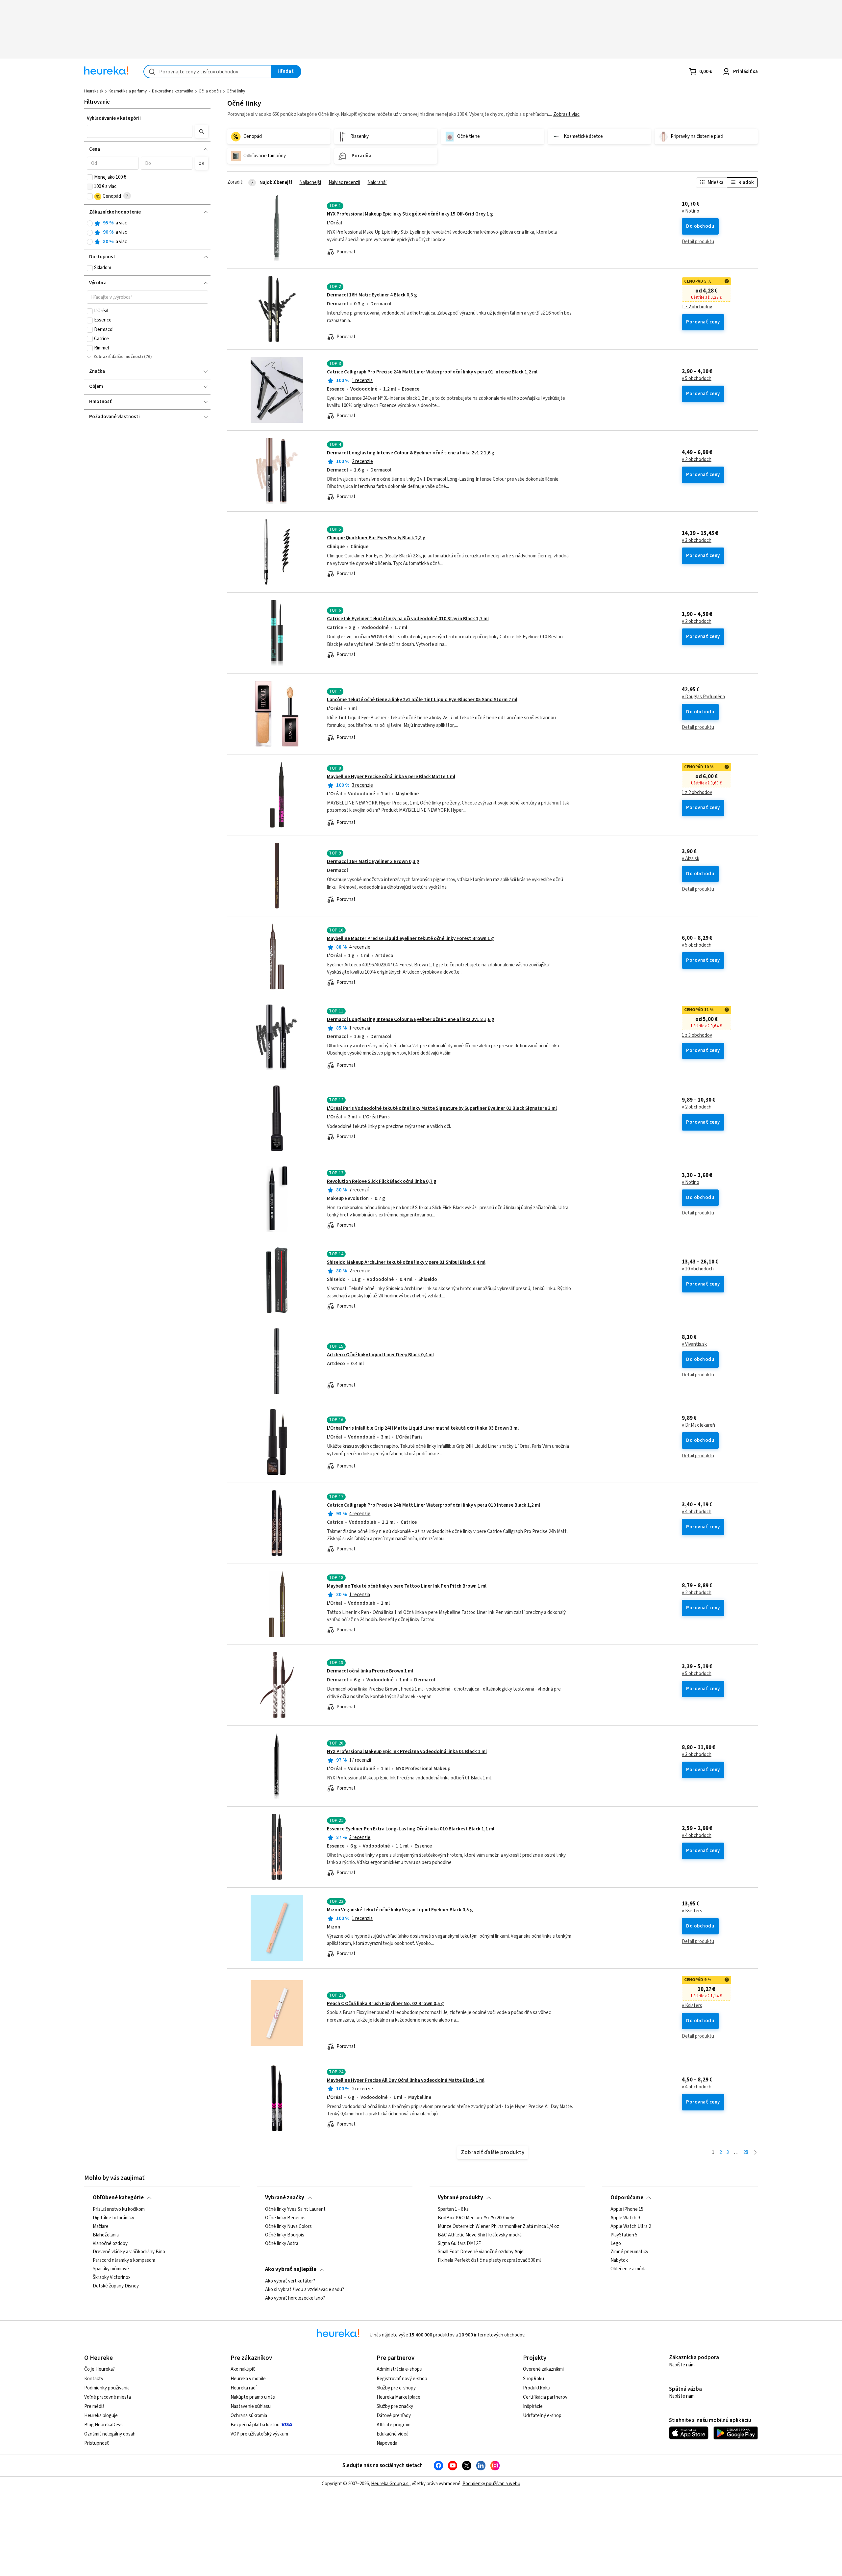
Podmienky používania (107, 2388)
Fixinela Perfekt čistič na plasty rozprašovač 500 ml (489, 2260)
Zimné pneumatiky (629, 2252)
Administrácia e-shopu (399, 2369)
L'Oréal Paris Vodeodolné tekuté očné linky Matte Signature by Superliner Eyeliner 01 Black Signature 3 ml (442, 1108)
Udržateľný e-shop (542, 2416)
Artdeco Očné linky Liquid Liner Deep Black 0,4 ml (380, 1355)
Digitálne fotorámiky (113, 2218)
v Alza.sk (691, 859)
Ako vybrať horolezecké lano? (295, 2298)
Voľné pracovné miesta (108, 2397)
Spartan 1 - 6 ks (453, 2209)
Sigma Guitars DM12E (459, 2243)
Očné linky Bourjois (285, 2235)
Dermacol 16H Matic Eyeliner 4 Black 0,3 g (372, 295)
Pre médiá (94, 2406)
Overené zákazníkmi (543, 2369)
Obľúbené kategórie (118, 2198)
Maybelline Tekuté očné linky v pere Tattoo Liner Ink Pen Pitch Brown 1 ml (407, 1586)
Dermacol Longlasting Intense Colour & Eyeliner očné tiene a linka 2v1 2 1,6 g (411, 453)
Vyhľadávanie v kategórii (114, 118)
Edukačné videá (393, 2434)
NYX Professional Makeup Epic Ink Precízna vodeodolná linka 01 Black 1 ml (407, 1752)
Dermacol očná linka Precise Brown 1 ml (370, 1671)
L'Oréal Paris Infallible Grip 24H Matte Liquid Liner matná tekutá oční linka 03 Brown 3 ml (423, 1428)
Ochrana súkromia (249, 2416)
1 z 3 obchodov (697, 1035)
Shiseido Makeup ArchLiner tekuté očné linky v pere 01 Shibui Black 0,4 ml (406, 1262)
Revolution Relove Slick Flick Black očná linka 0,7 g (382, 1181)
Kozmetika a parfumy (128, 91)
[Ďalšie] (755, 2153)
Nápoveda (387, 2443)
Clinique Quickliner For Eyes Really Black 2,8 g (376, 538)
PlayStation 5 (624, 2235)
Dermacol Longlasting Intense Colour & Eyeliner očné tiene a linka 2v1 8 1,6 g (411, 1020)
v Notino (691, 211)
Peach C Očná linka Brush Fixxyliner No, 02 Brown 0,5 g (385, 2004)
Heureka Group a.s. (390, 2484)
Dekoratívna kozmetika (173, 91)
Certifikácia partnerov (545, 2397)
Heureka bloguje (101, 2416)
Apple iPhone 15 (627, 2209)
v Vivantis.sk (694, 1344)
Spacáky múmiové (111, 2269)
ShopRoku (533, 2379)
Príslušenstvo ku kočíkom (119, 2209)
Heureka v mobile (248, 2379)
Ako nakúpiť (243, 2369)
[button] (140, 131)
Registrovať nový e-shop (402, 2379)
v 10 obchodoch (698, 1269)
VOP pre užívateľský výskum (259, 2434)
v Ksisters (692, 1911)
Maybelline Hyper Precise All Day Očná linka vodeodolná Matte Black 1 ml (406, 2080)
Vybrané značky (285, 2198)
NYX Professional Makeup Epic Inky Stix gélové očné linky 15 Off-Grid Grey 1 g (410, 214)
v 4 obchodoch (697, 1512)
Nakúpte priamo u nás (253, 2397)
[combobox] (207, 72)
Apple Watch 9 (625, 2218)
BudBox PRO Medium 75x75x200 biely (476, 2218)
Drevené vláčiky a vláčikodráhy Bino (129, 2252)
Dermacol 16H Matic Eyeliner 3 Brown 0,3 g (373, 862)
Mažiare (101, 2226)
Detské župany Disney (116, 2286)
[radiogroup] (148, 232)
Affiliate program (394, 2425)
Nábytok (619, 2260)
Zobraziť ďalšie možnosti (118, 357)
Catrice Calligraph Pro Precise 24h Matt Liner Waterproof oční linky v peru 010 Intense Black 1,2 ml (433, 1505)
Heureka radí (244, 2388)
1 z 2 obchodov (697, 307)
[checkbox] (90, 177)
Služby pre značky (395, 2406)
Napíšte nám (682, 2365)
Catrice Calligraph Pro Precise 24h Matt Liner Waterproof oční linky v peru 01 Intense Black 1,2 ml (432, 372)
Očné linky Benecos (285, 2218)
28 (746, 2152)
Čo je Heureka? (99, 2369)
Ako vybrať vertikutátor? (290, 2281)
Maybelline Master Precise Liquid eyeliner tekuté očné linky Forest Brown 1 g (410, 939)
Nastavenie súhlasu (251, 2406)
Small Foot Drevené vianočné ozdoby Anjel (481, 2252)
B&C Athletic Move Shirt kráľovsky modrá (480, 2235)
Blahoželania (106, 2235)
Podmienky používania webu (491, 2484)
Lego (616, 2243)
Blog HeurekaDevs (103, 2425)
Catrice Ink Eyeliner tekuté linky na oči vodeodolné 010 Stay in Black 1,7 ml (408, 619)
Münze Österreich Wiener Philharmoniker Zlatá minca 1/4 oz (498, 2226)
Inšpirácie (533, 2406)
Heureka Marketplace (398, 2397)
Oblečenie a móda (629, 2269)
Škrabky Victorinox (112, 2278)
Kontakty (94, 2379)
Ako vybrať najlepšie (291, 2269)
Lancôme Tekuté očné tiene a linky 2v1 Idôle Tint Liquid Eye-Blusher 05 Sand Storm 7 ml (422, 700)
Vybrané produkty (460, 2198)
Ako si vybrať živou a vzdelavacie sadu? (305, 2290)
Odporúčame (627, 2198)
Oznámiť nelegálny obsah (110, 2434)
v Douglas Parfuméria (703, 697)
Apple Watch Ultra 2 (631, 2226)
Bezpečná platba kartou (255, 2425)
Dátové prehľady (394, 2416)
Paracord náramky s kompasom (124, 2260)
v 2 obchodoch (697, 460)
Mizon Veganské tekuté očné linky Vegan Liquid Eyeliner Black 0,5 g (400, 1910)
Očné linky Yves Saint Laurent (295, 2209)
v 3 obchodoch (697, 541)
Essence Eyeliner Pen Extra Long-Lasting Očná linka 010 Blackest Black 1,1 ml (411, 1829)
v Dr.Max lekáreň (698, 1425)
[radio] (90, 223)
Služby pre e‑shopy (396, 2388)
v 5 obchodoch (697, 379)
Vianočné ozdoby (110, 2243)
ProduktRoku (537, 2388)
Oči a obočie (210, 91)
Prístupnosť (97, 2443)
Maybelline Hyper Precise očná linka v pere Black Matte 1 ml (391, 777)
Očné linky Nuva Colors (288, 2226)
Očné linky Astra (282, 2243)
